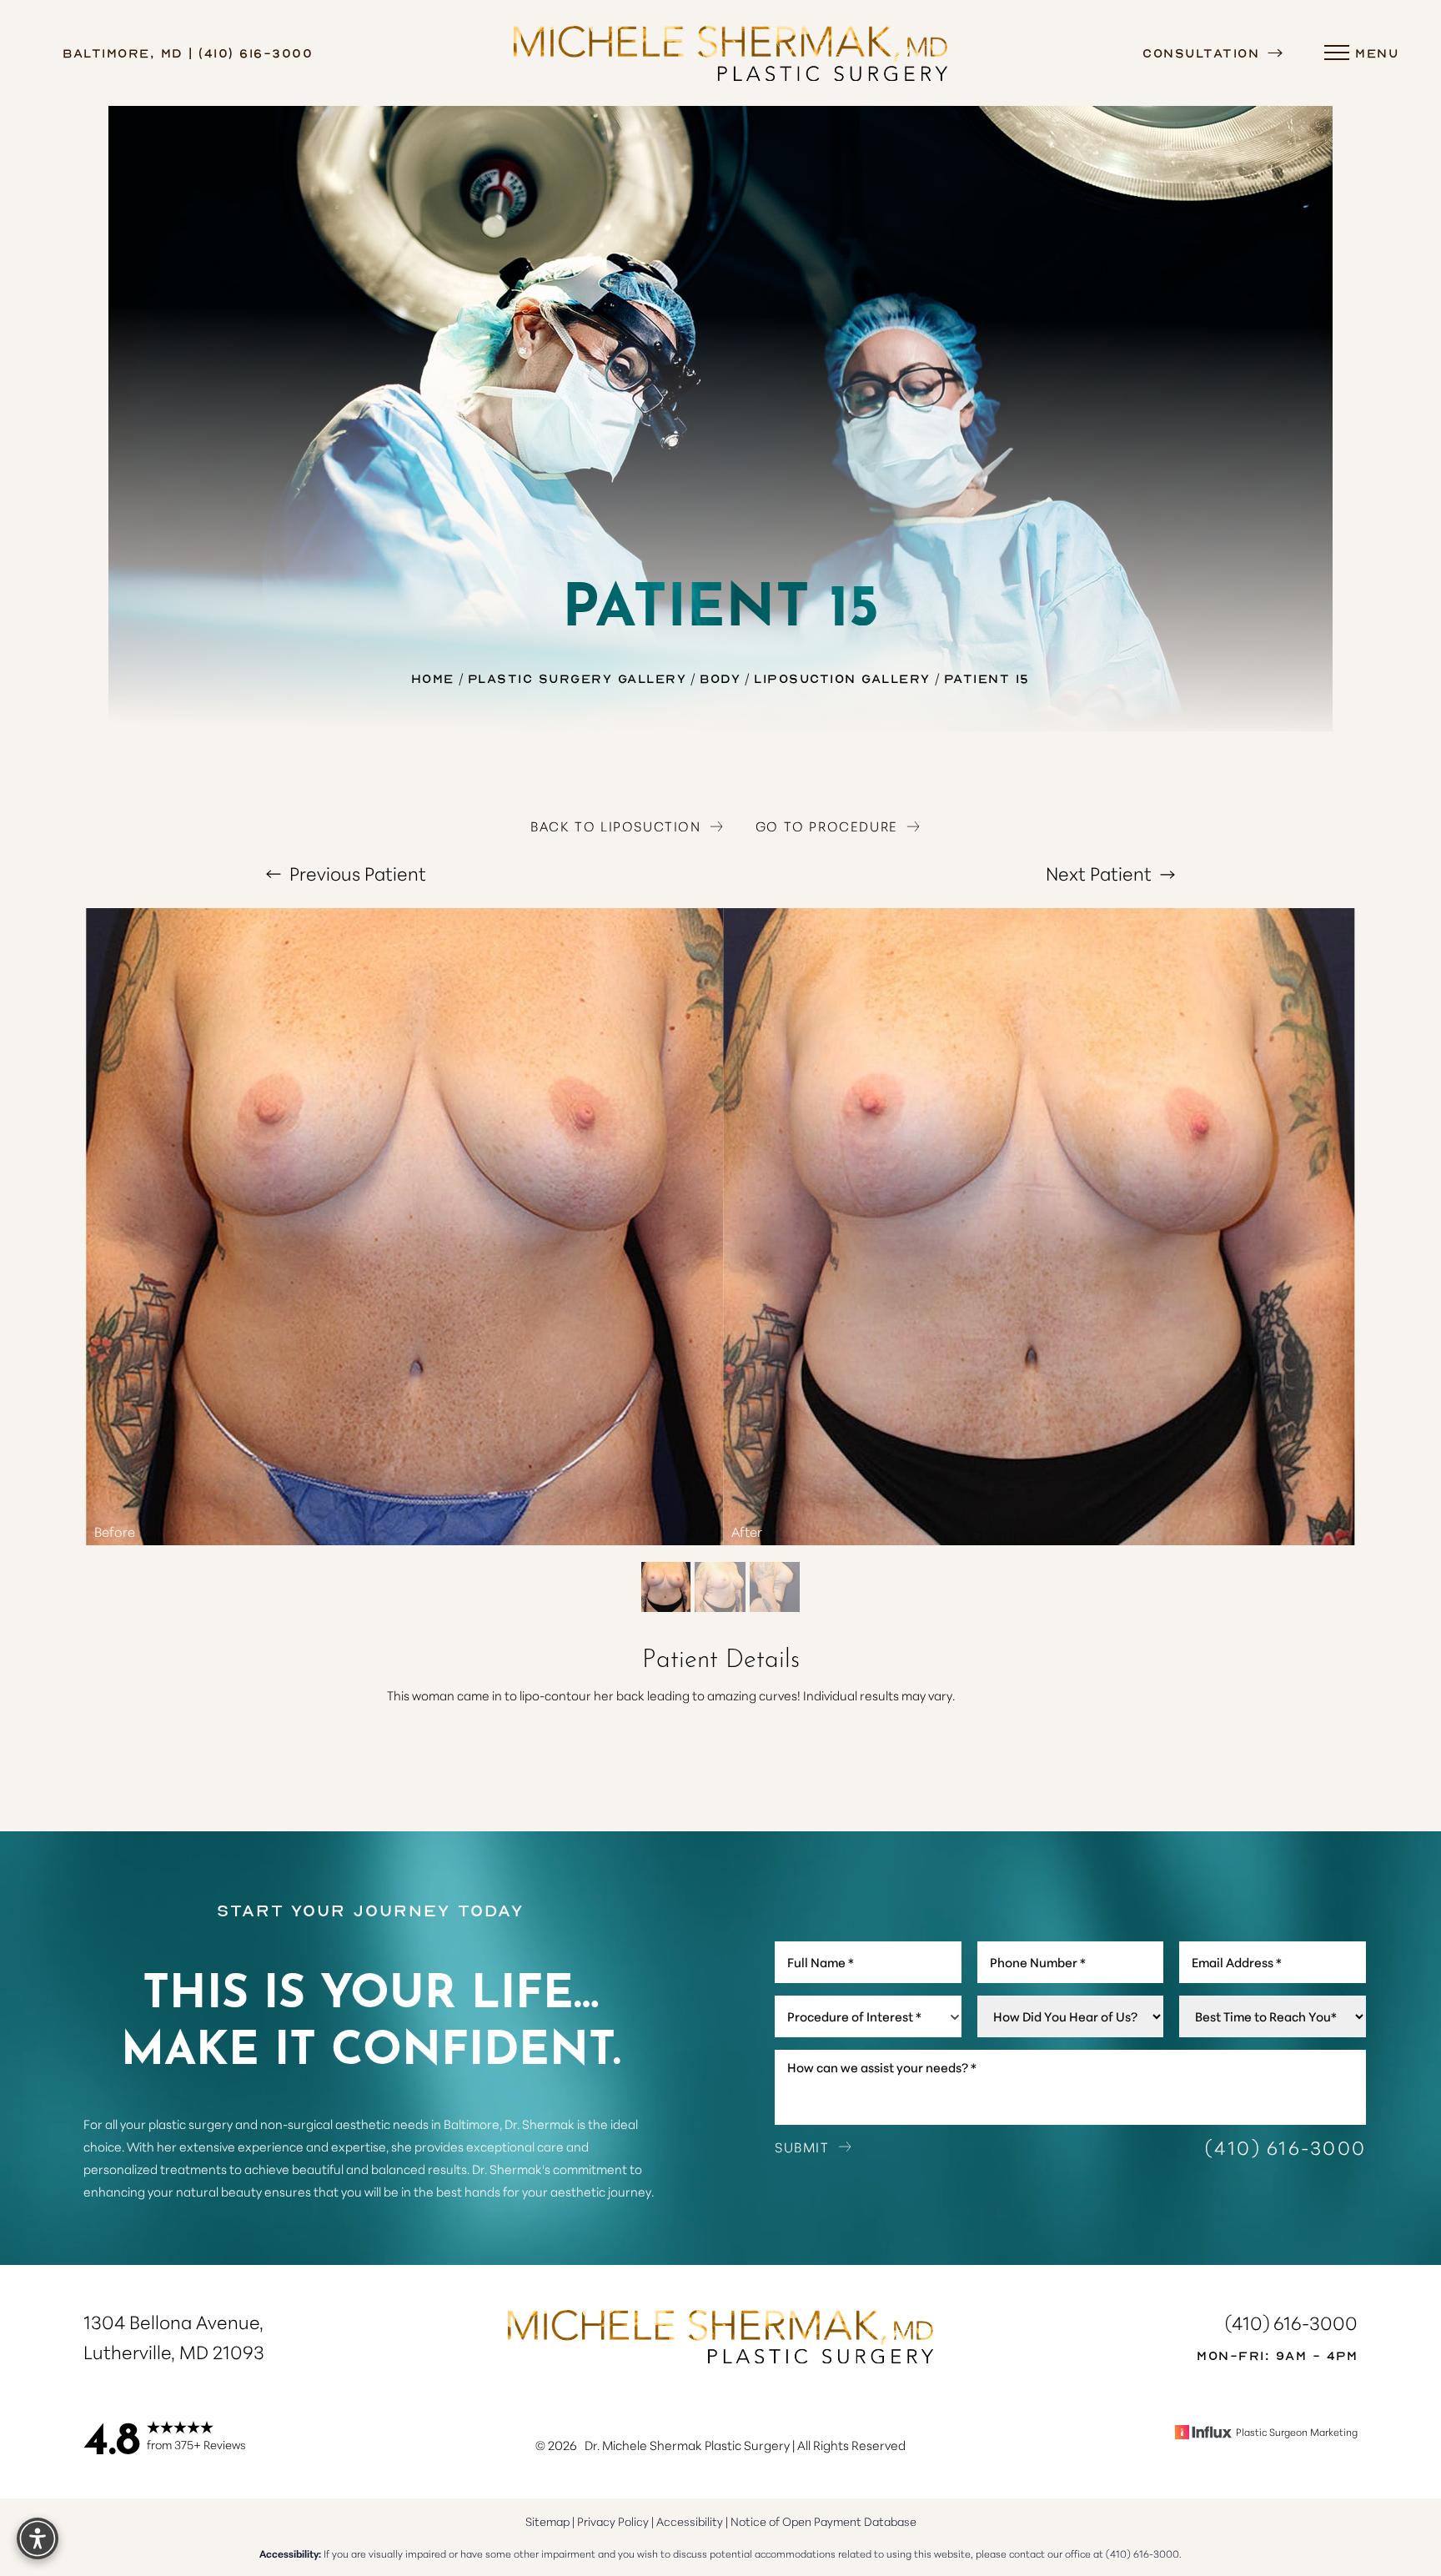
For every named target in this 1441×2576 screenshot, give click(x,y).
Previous (356, 873)
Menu (1377, 53)
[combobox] (868, 2016)
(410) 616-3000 (1286, 2147)
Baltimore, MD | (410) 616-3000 (188, 53)
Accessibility (690, 2521)
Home (433, 678)
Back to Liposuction (615, 826)
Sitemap (547, 2521)
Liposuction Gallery (842, 678)
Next (1099, 873)
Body (720, 678)
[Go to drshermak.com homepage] (731, 53)
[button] (1337, 53)
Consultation (1204, 53)
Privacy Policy (613, 2521)
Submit (802, 2147)
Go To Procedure (827, 826)
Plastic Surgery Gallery (577, 678)
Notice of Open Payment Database (823, 2521)
